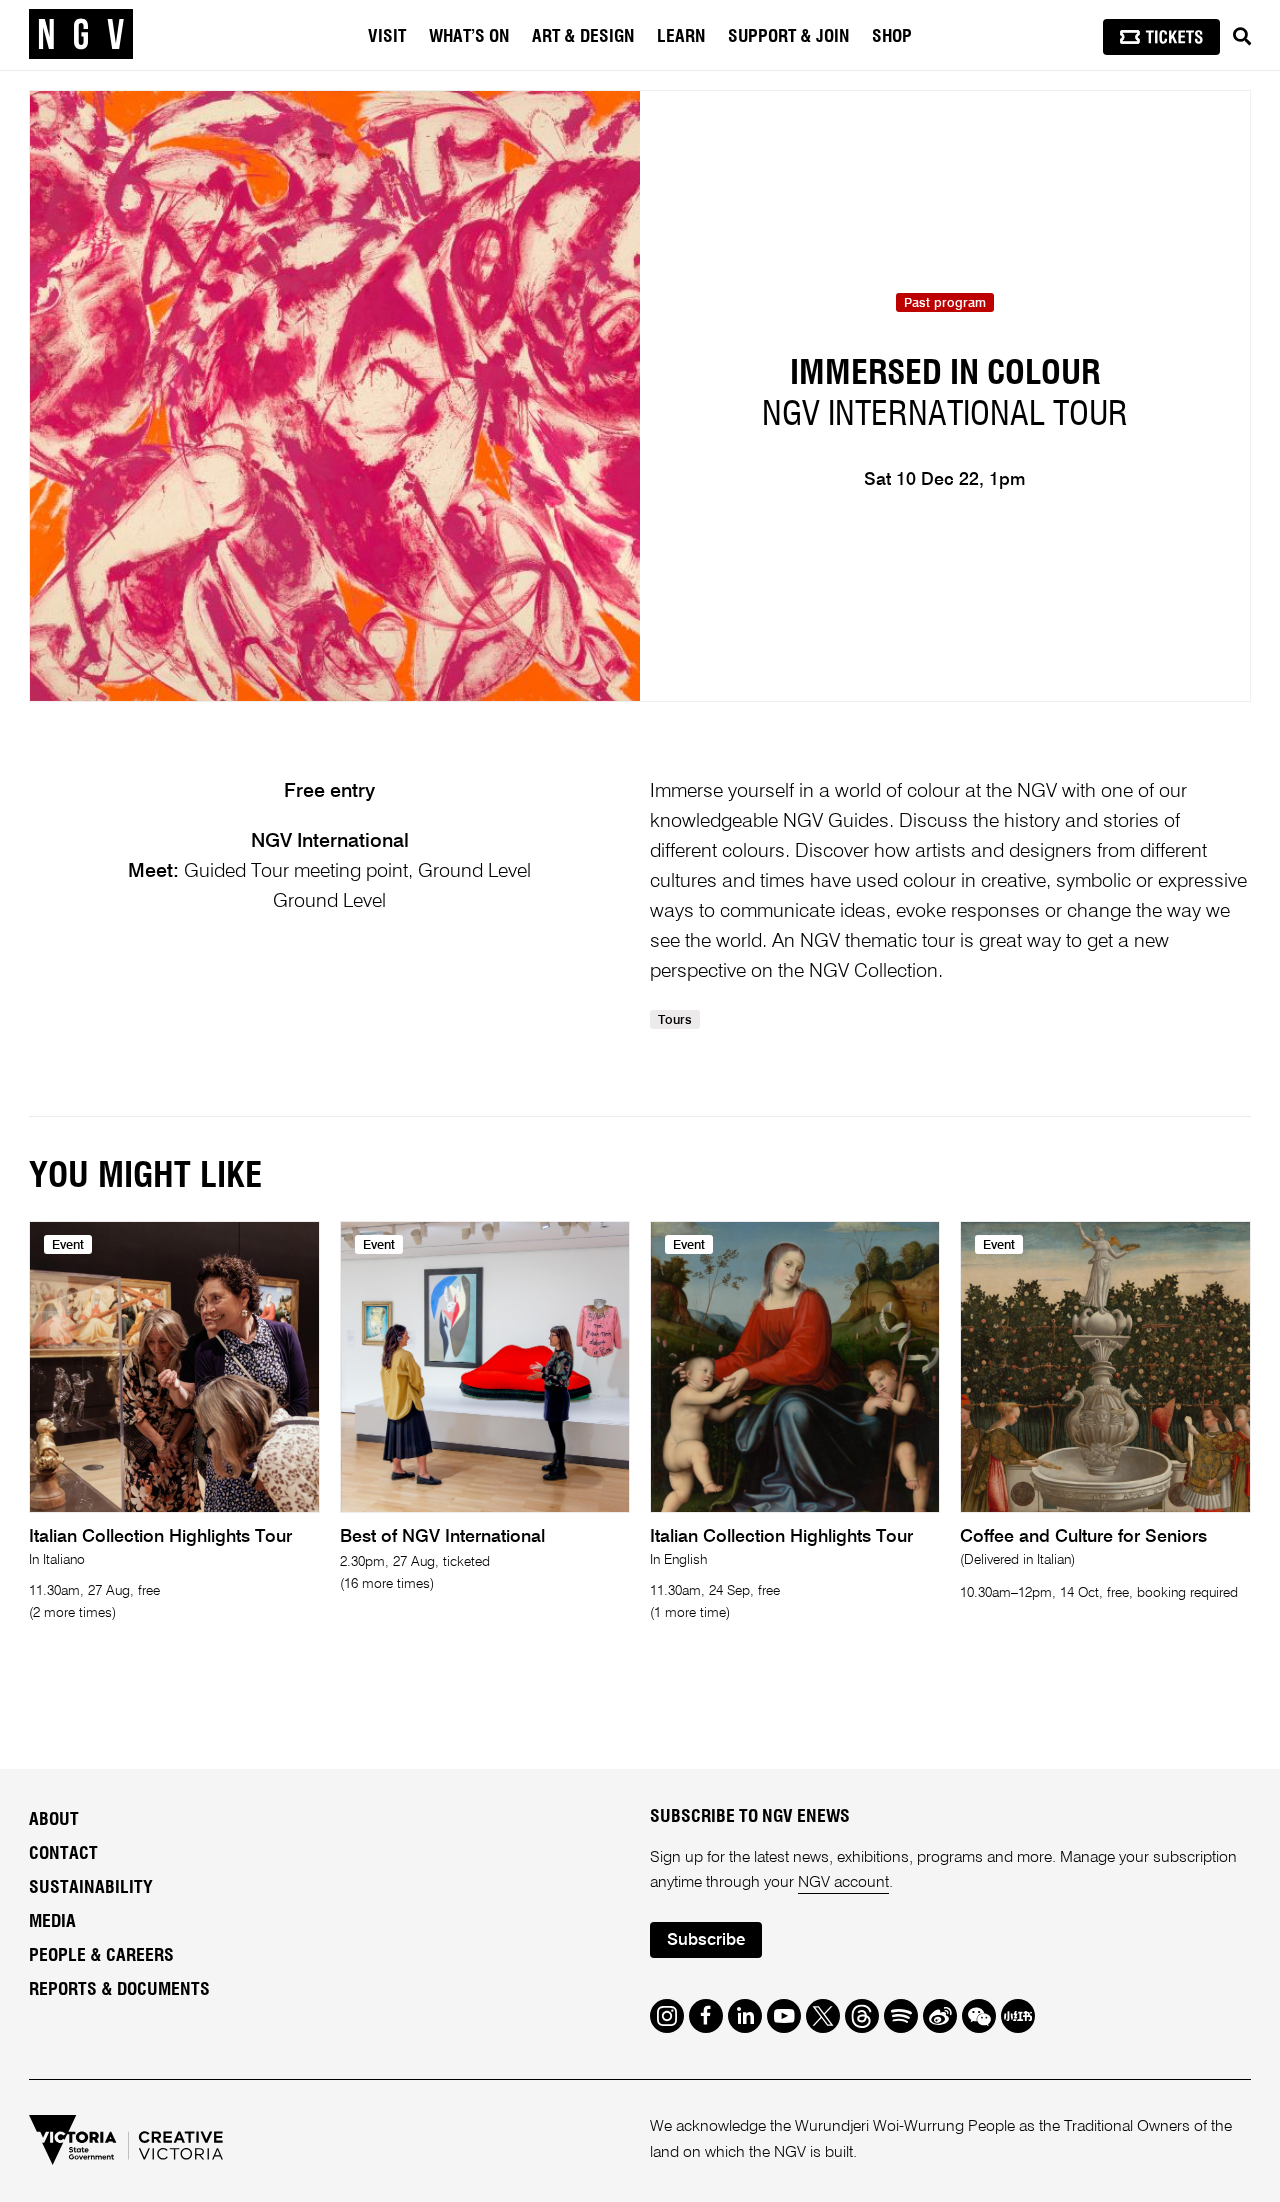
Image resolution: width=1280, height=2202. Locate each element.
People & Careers (101, 1956)
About (54, 1820)
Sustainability (91, 1888)
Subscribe (706, 1940)
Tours (675, 1020)
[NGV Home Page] (81, 35)
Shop (892, 37)
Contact (63, 1854)
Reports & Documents (119, 1990)
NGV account (843, 1883)
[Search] (1242, 37)
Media (52, 1922)
